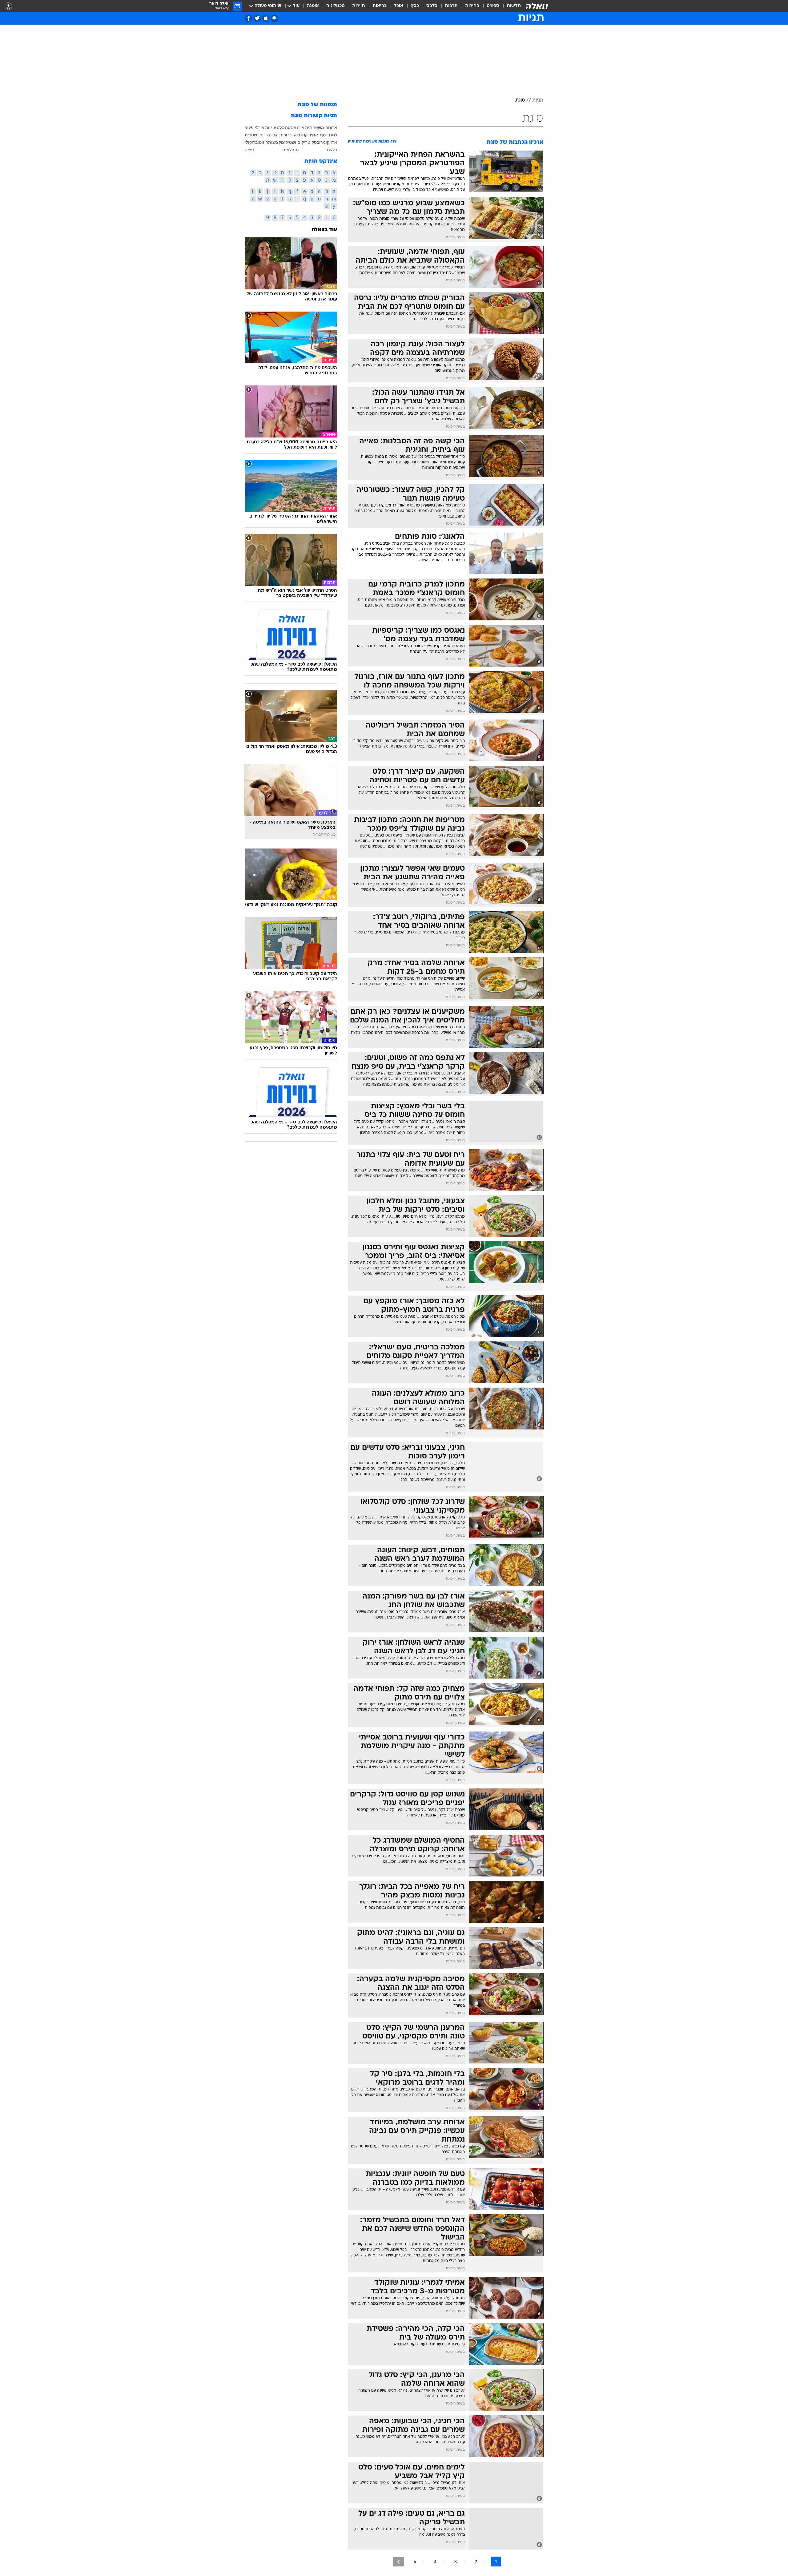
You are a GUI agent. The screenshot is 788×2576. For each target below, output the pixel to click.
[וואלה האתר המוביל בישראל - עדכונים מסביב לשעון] (537, 6)
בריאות (380, 6)
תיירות (359, 6)
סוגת (520, 100)
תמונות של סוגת (317, 105)
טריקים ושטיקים (296, 142)
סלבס (432, 6)
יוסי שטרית (255, 135)
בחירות (472, 6)
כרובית (285, 135)
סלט (281, 127)
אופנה (313, 6)
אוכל (399, 6)
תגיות (538, 100)
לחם (333, 135)
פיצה (249, 150)
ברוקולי (251, 142)
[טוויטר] (257, 18)
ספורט (493, 6)
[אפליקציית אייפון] (266, 18)
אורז (301, 127)
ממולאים (291, 150)
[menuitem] (510, 6)
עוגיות (271, 127)
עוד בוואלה (324, 230)
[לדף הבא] (398, 2562)
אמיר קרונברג (306, 135)
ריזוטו (263, 142)
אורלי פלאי (255, 127)
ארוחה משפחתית (321, 127)
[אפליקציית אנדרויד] (274, 18)
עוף (323, 135)
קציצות (275, 142)
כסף (415, 6)
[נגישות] (8, 6)
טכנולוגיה (336, 6)
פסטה (291, 127)
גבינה (272, 135)
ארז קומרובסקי (324, 142)
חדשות (514, 6)
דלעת (332, 150)
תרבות (451, 6)
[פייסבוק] (249, 18)
